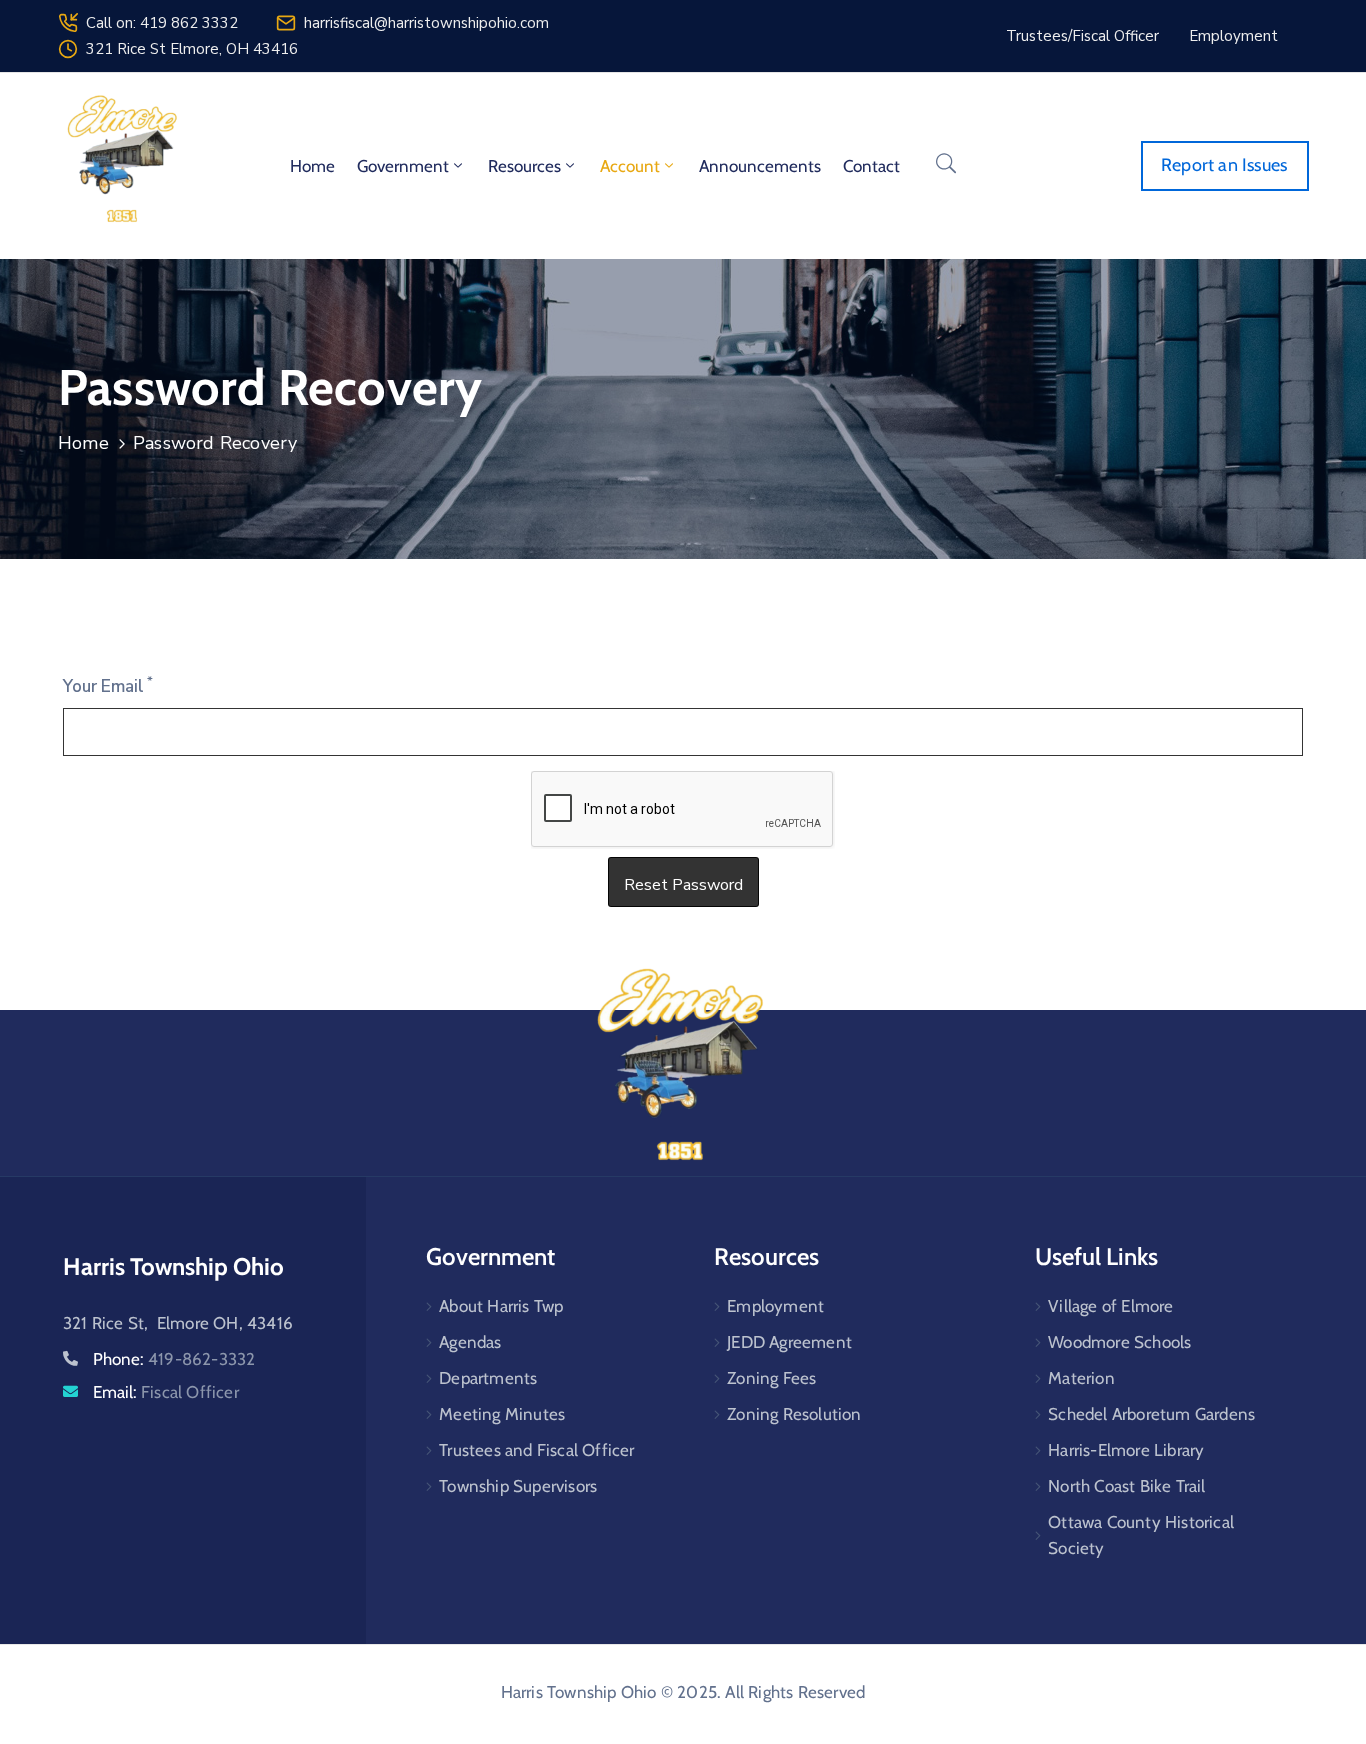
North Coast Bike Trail (1126, 1486)
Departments (488, 1378)
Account (630, 166)
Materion (1081, 1378)
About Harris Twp (501, 1306)
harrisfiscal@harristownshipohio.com (426, 23)
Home (312, 166)
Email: (166, 1392)
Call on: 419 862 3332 (162, 23)
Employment (775, 1306)
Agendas (470, 1342)
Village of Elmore (1110, 1306)
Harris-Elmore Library (1126, 1450)
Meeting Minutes (502, 1414)
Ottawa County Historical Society (1141, 1535)
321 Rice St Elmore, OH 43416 (192, 49)
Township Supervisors (518, 1486)
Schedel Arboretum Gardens (1151, 1414)
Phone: (174, 1359)
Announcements (760, 166)
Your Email (108, 686)
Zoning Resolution (794, 1414)
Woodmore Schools (1119, 1342)
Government (403, 166)
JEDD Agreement (789, 1342)
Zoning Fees (771, 1378)
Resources (524, 166)
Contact (871, 166)
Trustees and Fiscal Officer (536, 1450)
